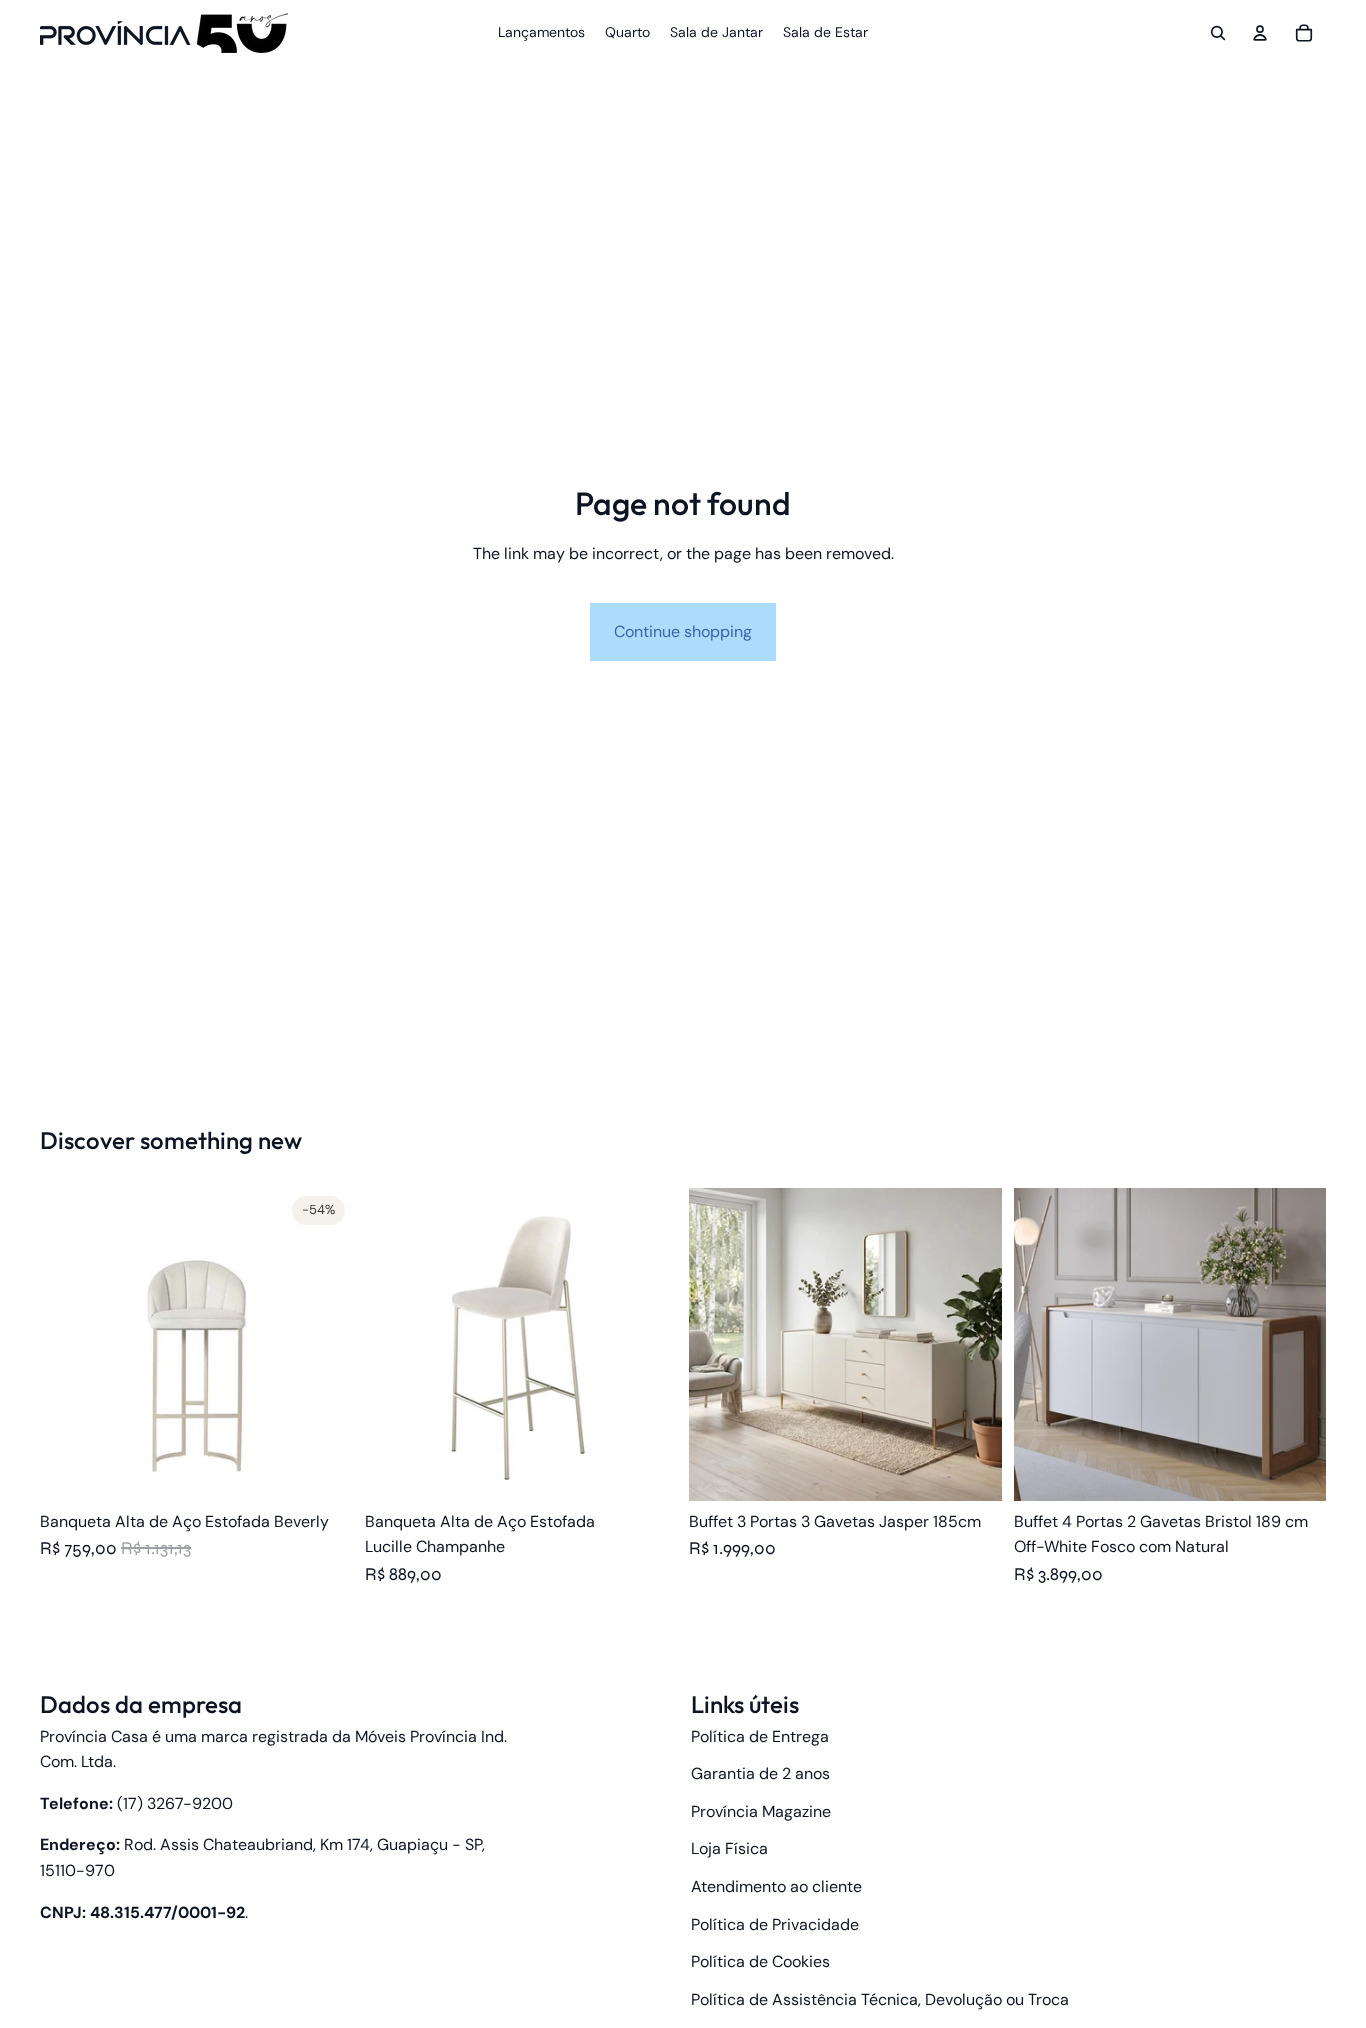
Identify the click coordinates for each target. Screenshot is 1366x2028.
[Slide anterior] (70, 1345)
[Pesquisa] (1218, 33)
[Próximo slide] (323, 1345)
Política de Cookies (760, 1961)
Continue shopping (683, 631)
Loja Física (729, 1848)
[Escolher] (322, 1470)
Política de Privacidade (775, 1924)
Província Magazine (761, 1811)
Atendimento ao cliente (776, 1886)
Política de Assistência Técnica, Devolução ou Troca (880, 1999)
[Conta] (1260, 33)
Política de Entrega (760, 1736)
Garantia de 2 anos (760, 1773)
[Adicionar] (1295, 1470)
